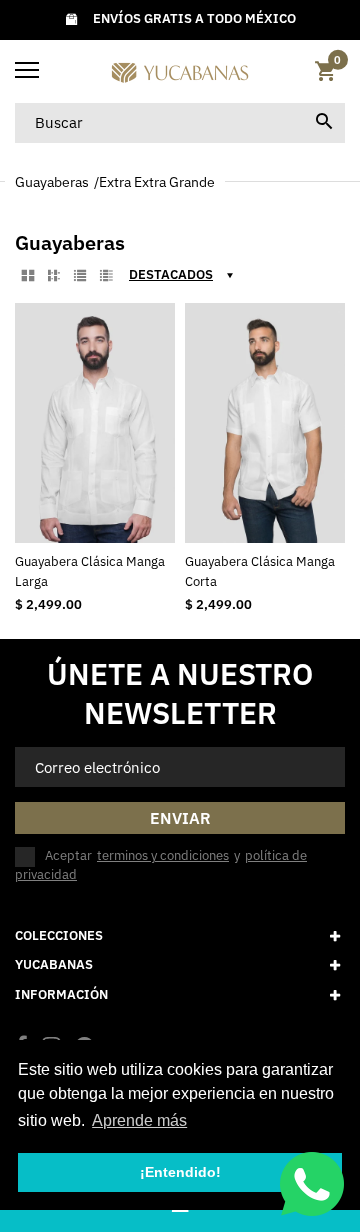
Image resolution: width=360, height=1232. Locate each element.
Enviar (180, 818)
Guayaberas (52, 182)
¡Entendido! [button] (180, 1172)
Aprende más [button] (139, 1120)
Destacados (171, 274)
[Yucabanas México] (180, 71)
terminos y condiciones (163, 855)
